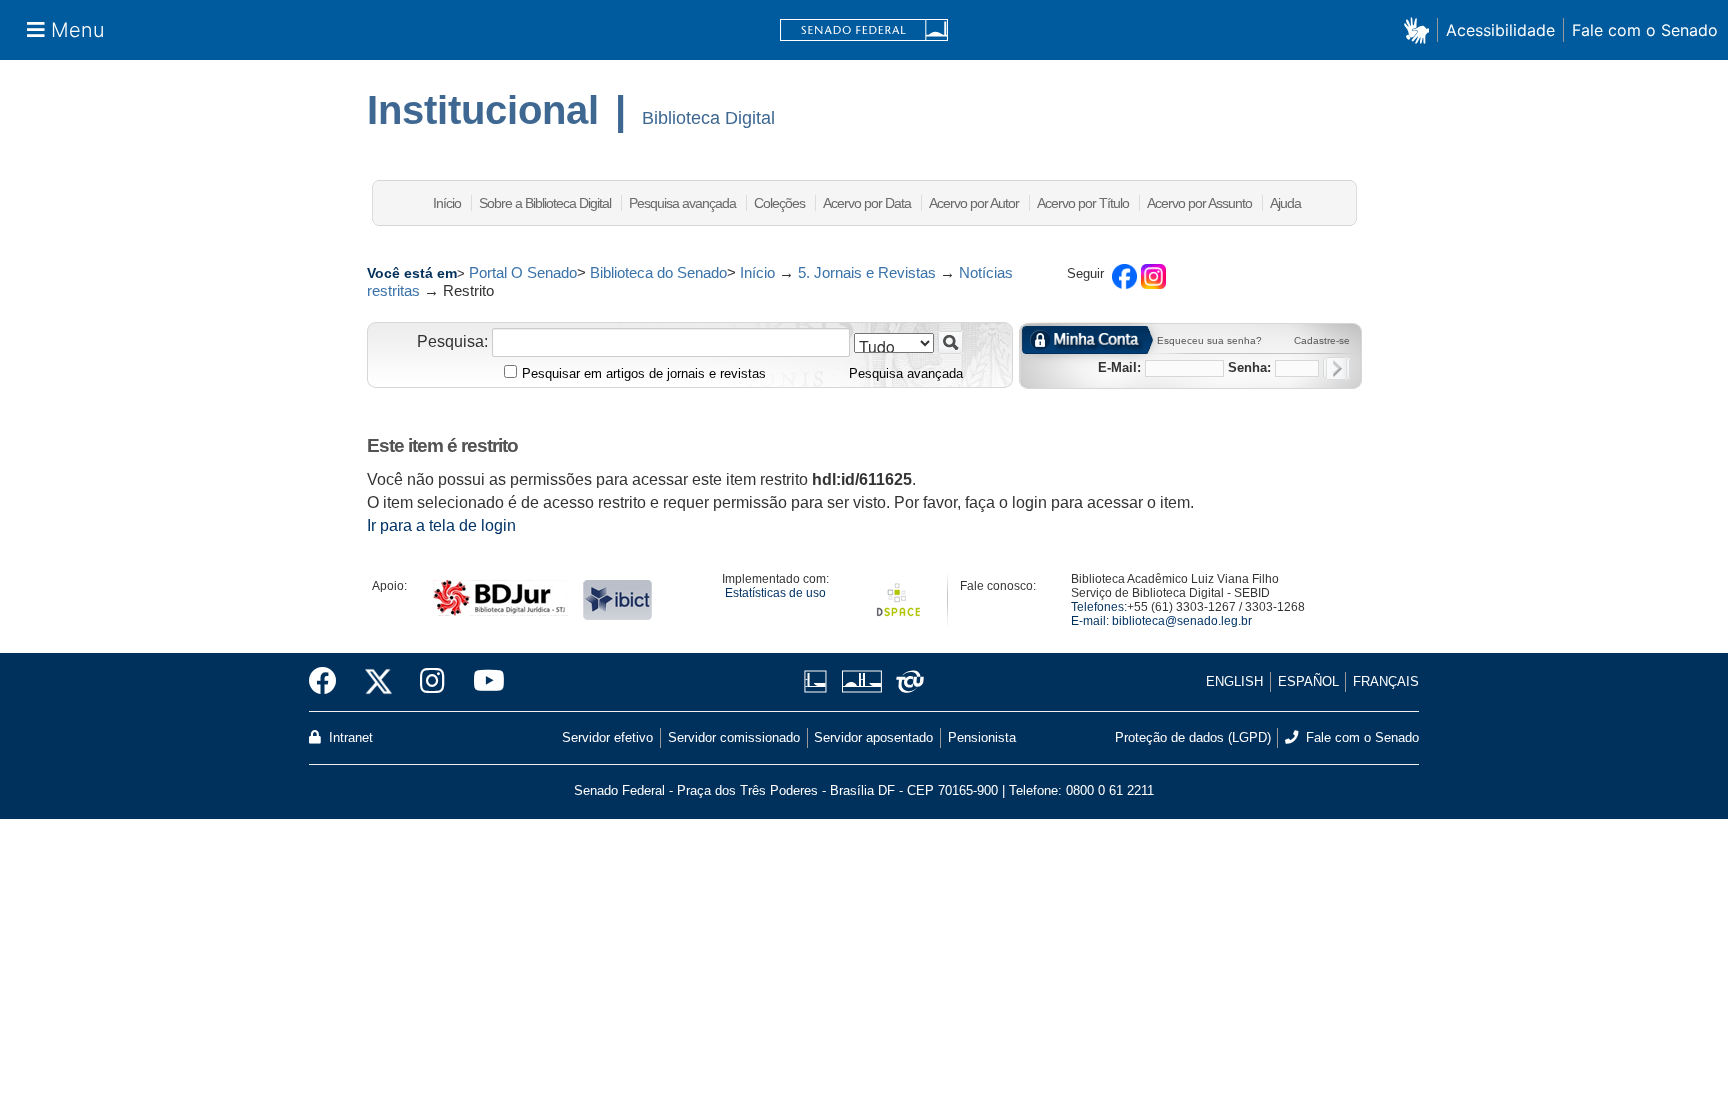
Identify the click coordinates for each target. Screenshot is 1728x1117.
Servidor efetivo (607, 737)
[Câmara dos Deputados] (819, 681)
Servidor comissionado (734, 737)
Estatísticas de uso (775, 593)
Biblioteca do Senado (658, 272)
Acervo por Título (1083, 203)
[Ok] (1336, 368)
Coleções (779, 203)
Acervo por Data (867, 203)
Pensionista (982, 737)
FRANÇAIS (1386, 681)
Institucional (483, 110)
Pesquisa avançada (682, 203)
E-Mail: (1119, 367)
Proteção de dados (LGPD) (1193, 737)
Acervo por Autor (974, 203)
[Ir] (950, 342)
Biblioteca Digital (708, 118)
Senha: (1249, 367)
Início (447, 203)
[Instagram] (432, 682)
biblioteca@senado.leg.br (1182, 621)
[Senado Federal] (864, 30)
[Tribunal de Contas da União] (906, 681)
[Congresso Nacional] (861, 681)
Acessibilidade (1500, 30)
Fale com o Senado (1645, 30)
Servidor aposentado (873, 737)
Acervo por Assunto (1199, 203)
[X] (378, 682)
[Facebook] (330, 682)
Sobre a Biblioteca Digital (545, 203)
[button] (1420, 29)
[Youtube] (482, 682)
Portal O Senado (523, 272)
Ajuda (1285, 203)
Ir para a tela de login (441, 525)
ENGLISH (1234, 681)
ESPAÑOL (1308, 681)
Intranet (349, 737)
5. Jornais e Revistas (867, 272)
